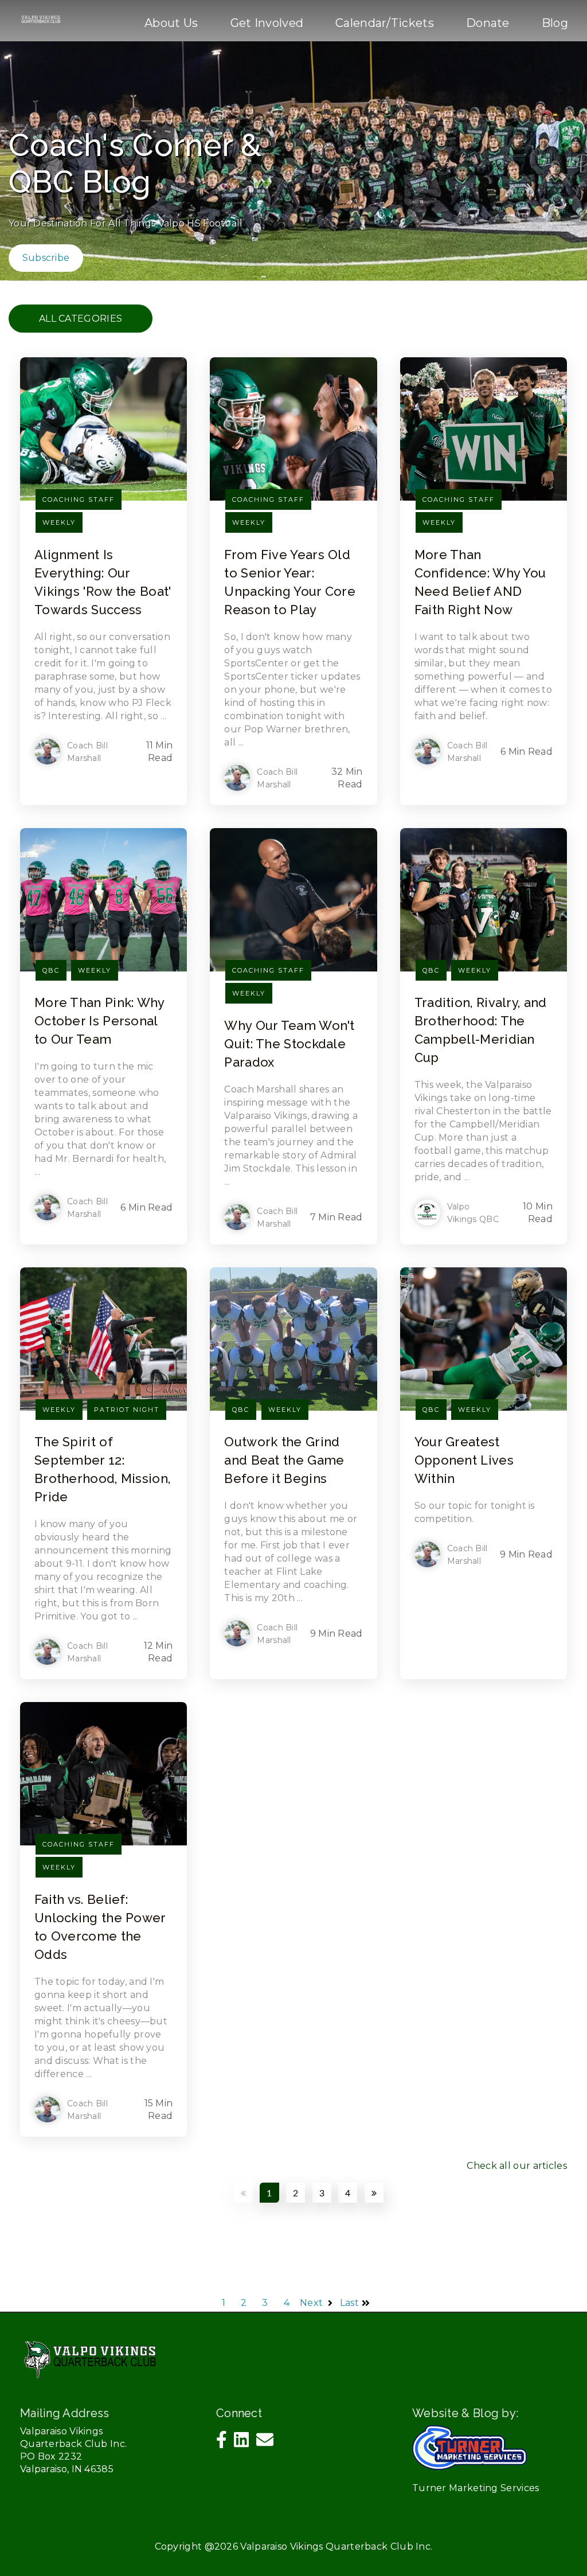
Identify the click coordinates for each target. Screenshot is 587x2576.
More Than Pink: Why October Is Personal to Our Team (99, 1021)
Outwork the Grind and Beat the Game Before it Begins (284, 1460)
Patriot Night (127, 1410)
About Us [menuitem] (171, 23)
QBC (51, 970)
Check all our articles (517, 2166)
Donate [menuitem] (488, 23)
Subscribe (46, 258)
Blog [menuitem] (555, 23)
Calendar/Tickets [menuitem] (385, 23)
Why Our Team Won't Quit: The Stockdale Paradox (289, 1044)
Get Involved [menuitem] (267, 23)
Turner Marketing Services (476, 2488)
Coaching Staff (79, 499)
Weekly (59, 522)
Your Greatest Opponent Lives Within (464, 1460)
